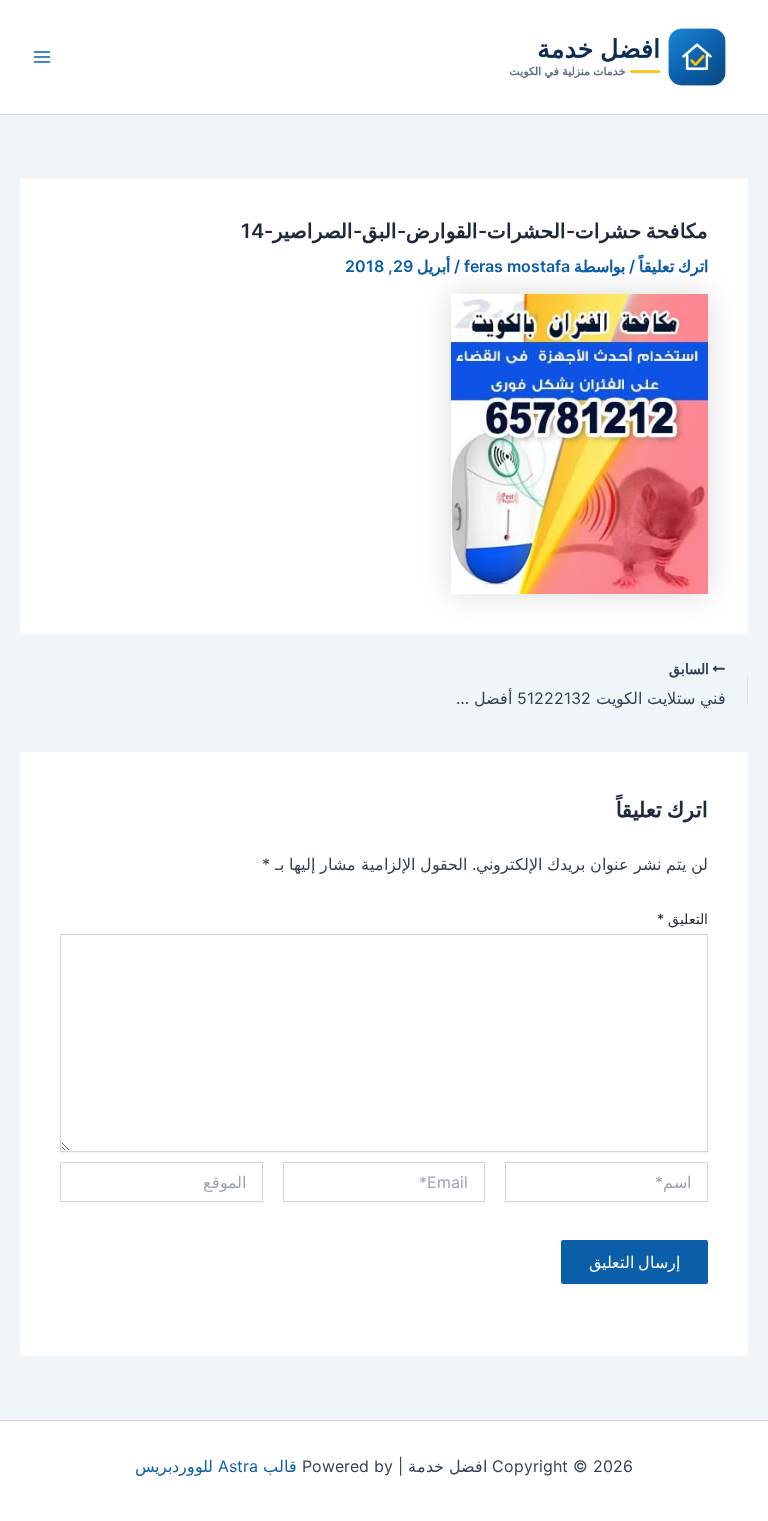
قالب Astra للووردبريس (216, 1466)
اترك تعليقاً (673, 266)
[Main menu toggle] (42, 57)
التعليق (682, 918)
